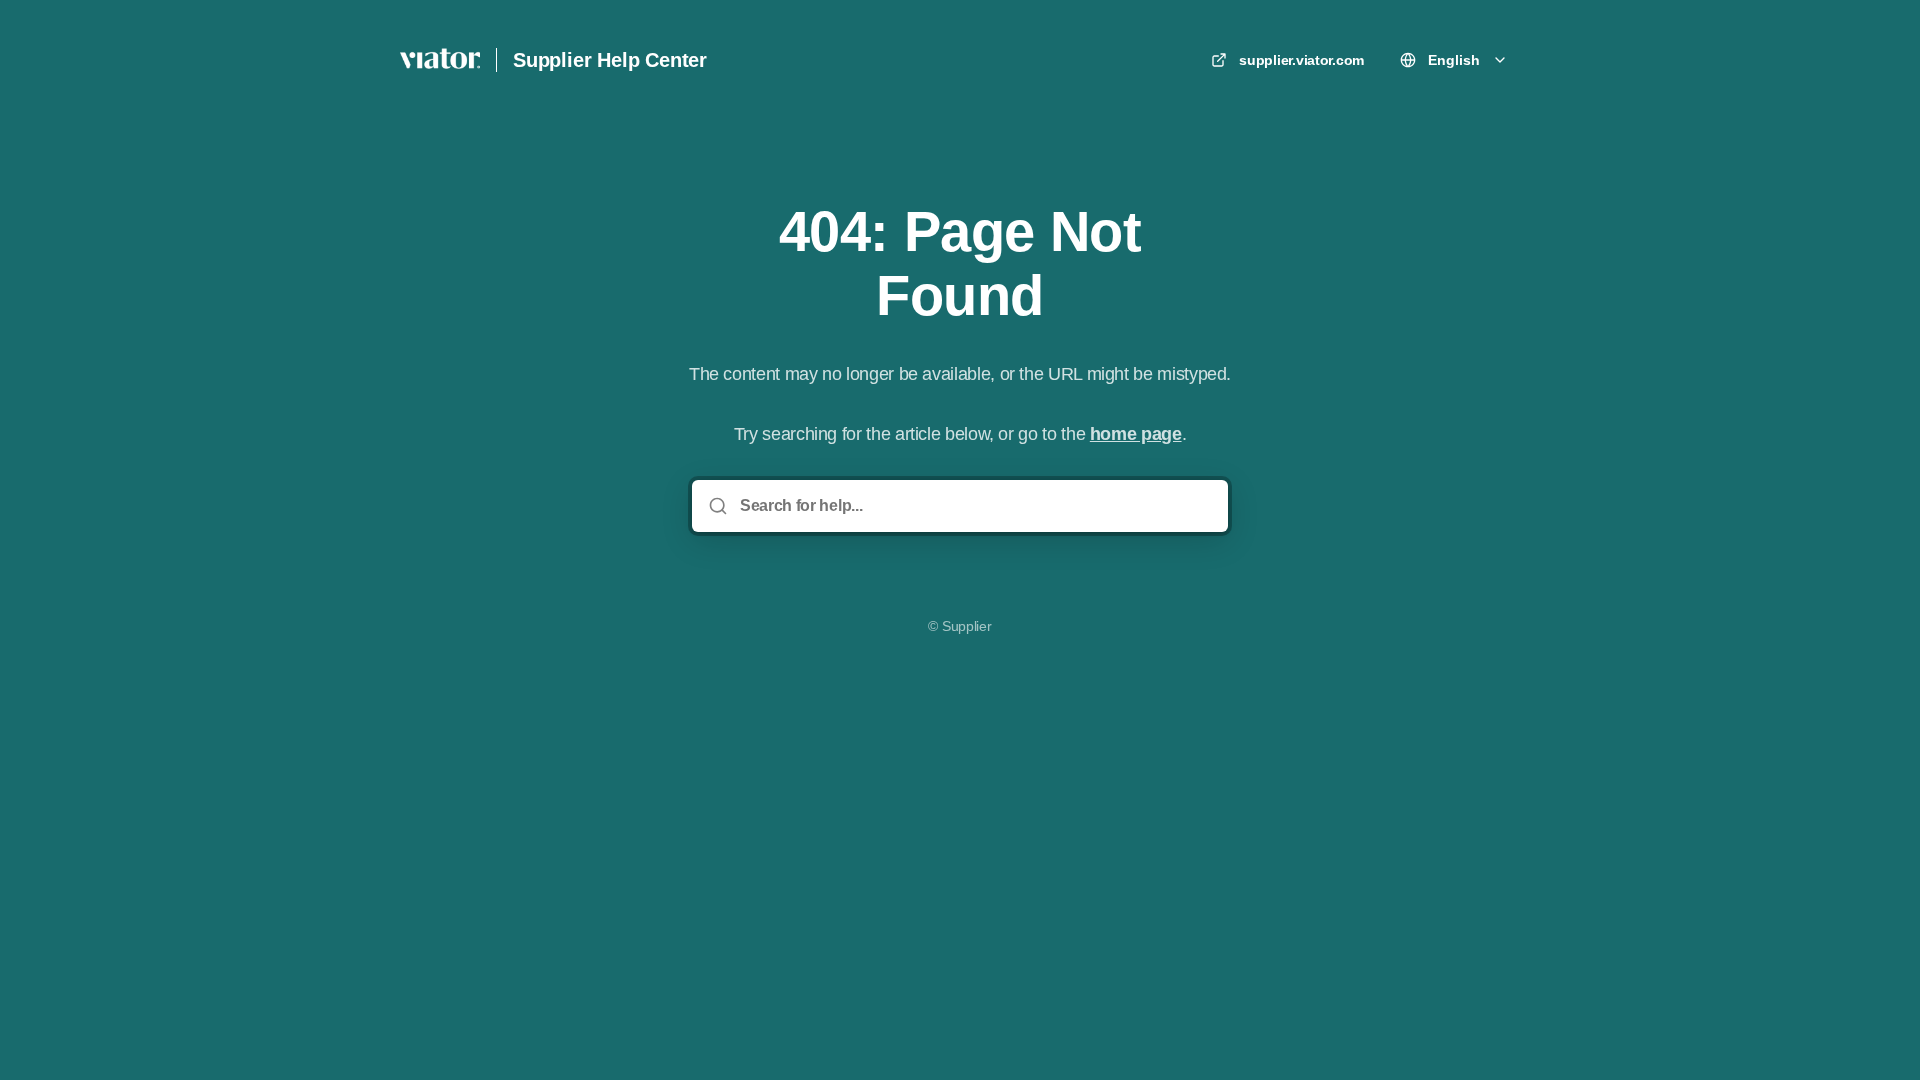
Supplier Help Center (610, 60)
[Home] (440, 60)
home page (1136, 434)
